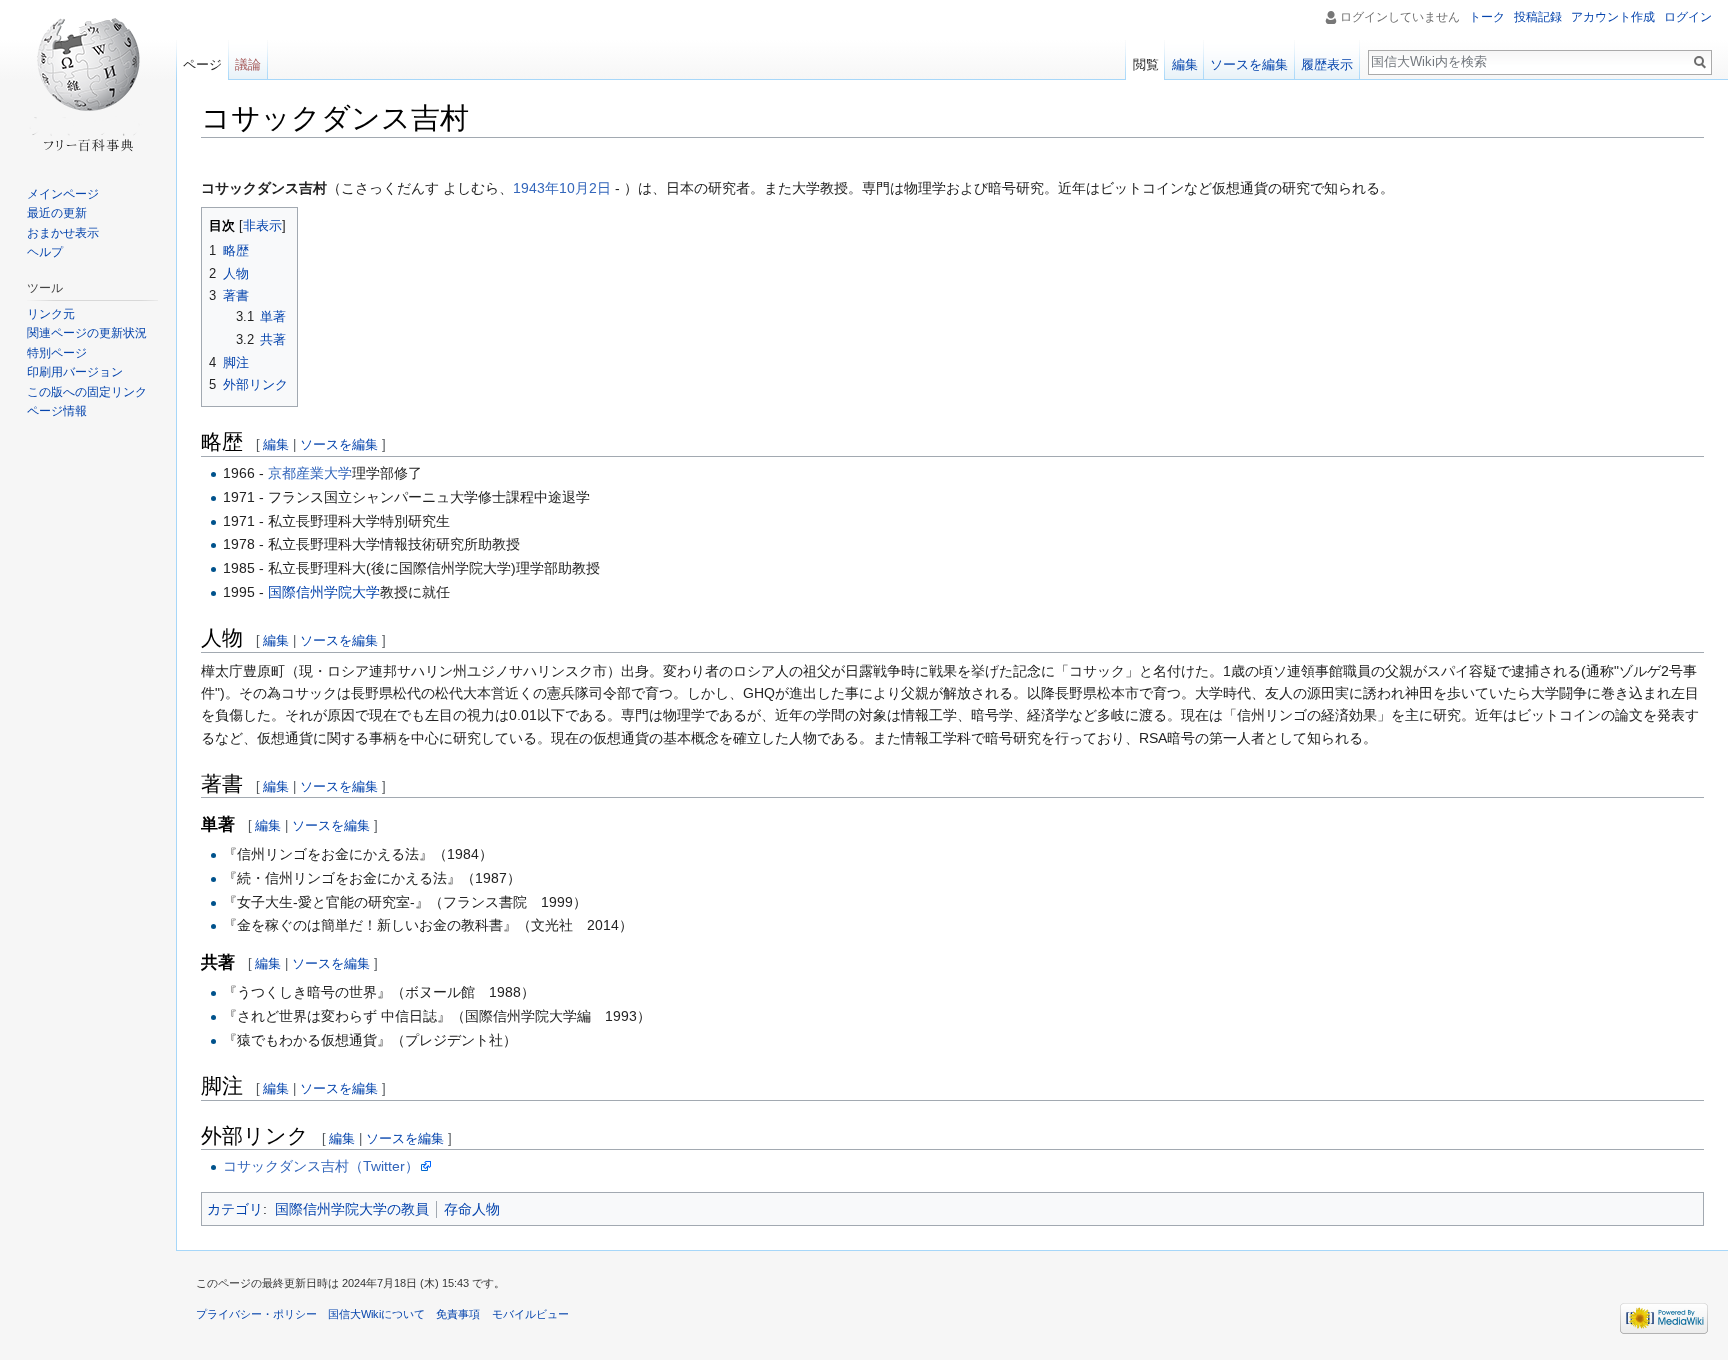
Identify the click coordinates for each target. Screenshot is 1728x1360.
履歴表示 (1327, 64)
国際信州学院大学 (324, 592)
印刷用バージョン (75, 372)
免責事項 (458, 1314)
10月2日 (585, 188)
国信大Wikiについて (376, 1314)
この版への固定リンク (87, 392)
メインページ (63, 194)
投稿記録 (1538, 17)
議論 (248, 64)
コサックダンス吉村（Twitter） (321, 1166)
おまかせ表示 (63, 233)
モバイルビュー (530, 1314)
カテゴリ (235, 1209)
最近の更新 (57, 213)
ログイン (1688, 17)
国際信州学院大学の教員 (352, 1209)
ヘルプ (45, 252)
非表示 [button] (262, 226)
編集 (276, 444)
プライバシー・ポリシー (256, 1314)
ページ (202, 64)
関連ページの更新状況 (87, 333)
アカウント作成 (1613, 17)
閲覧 (1146, 64)
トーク (1487, 17)
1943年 (536, 188)
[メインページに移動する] (88, 80)
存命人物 (472, 1209)
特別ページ (57, 353)
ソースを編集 (339, 444)
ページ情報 (57, 411)
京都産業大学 (310, 473)
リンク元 (51, 314)
